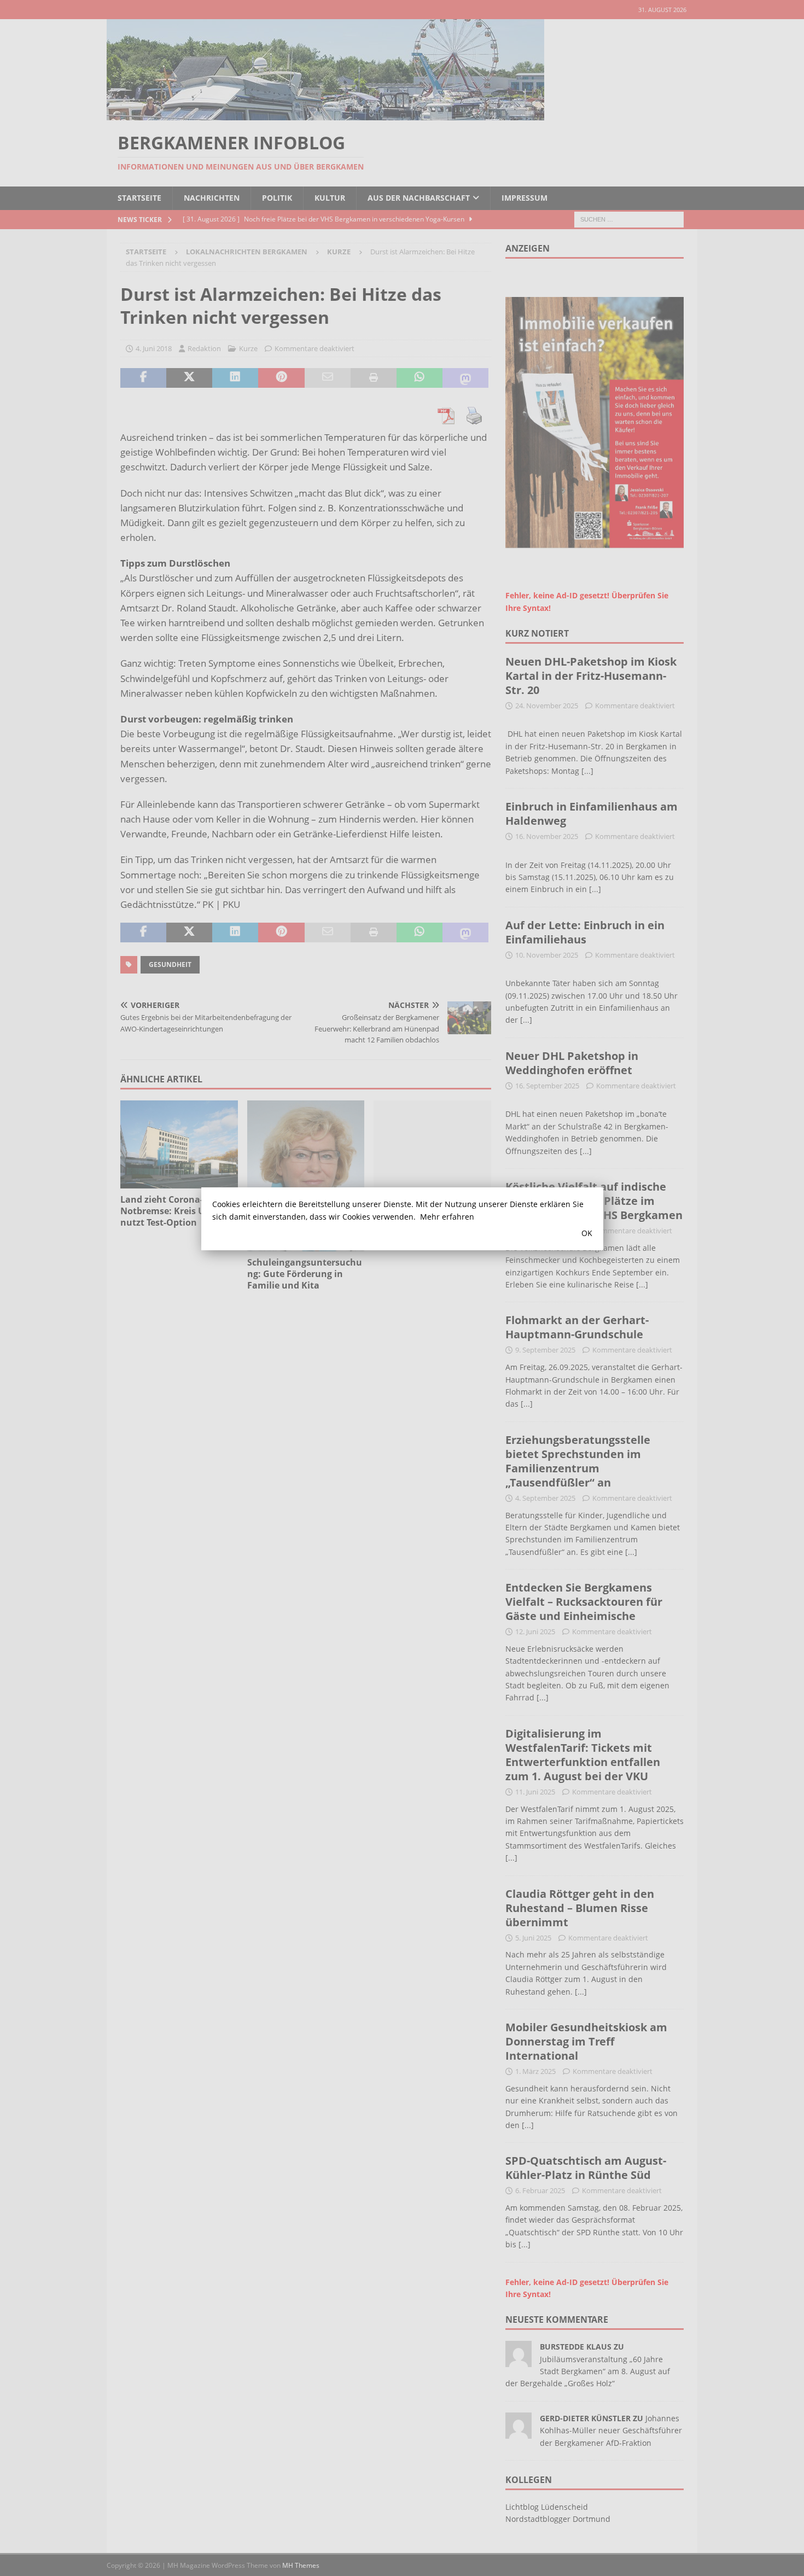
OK (587, 1233)
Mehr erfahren (447, 1217)
